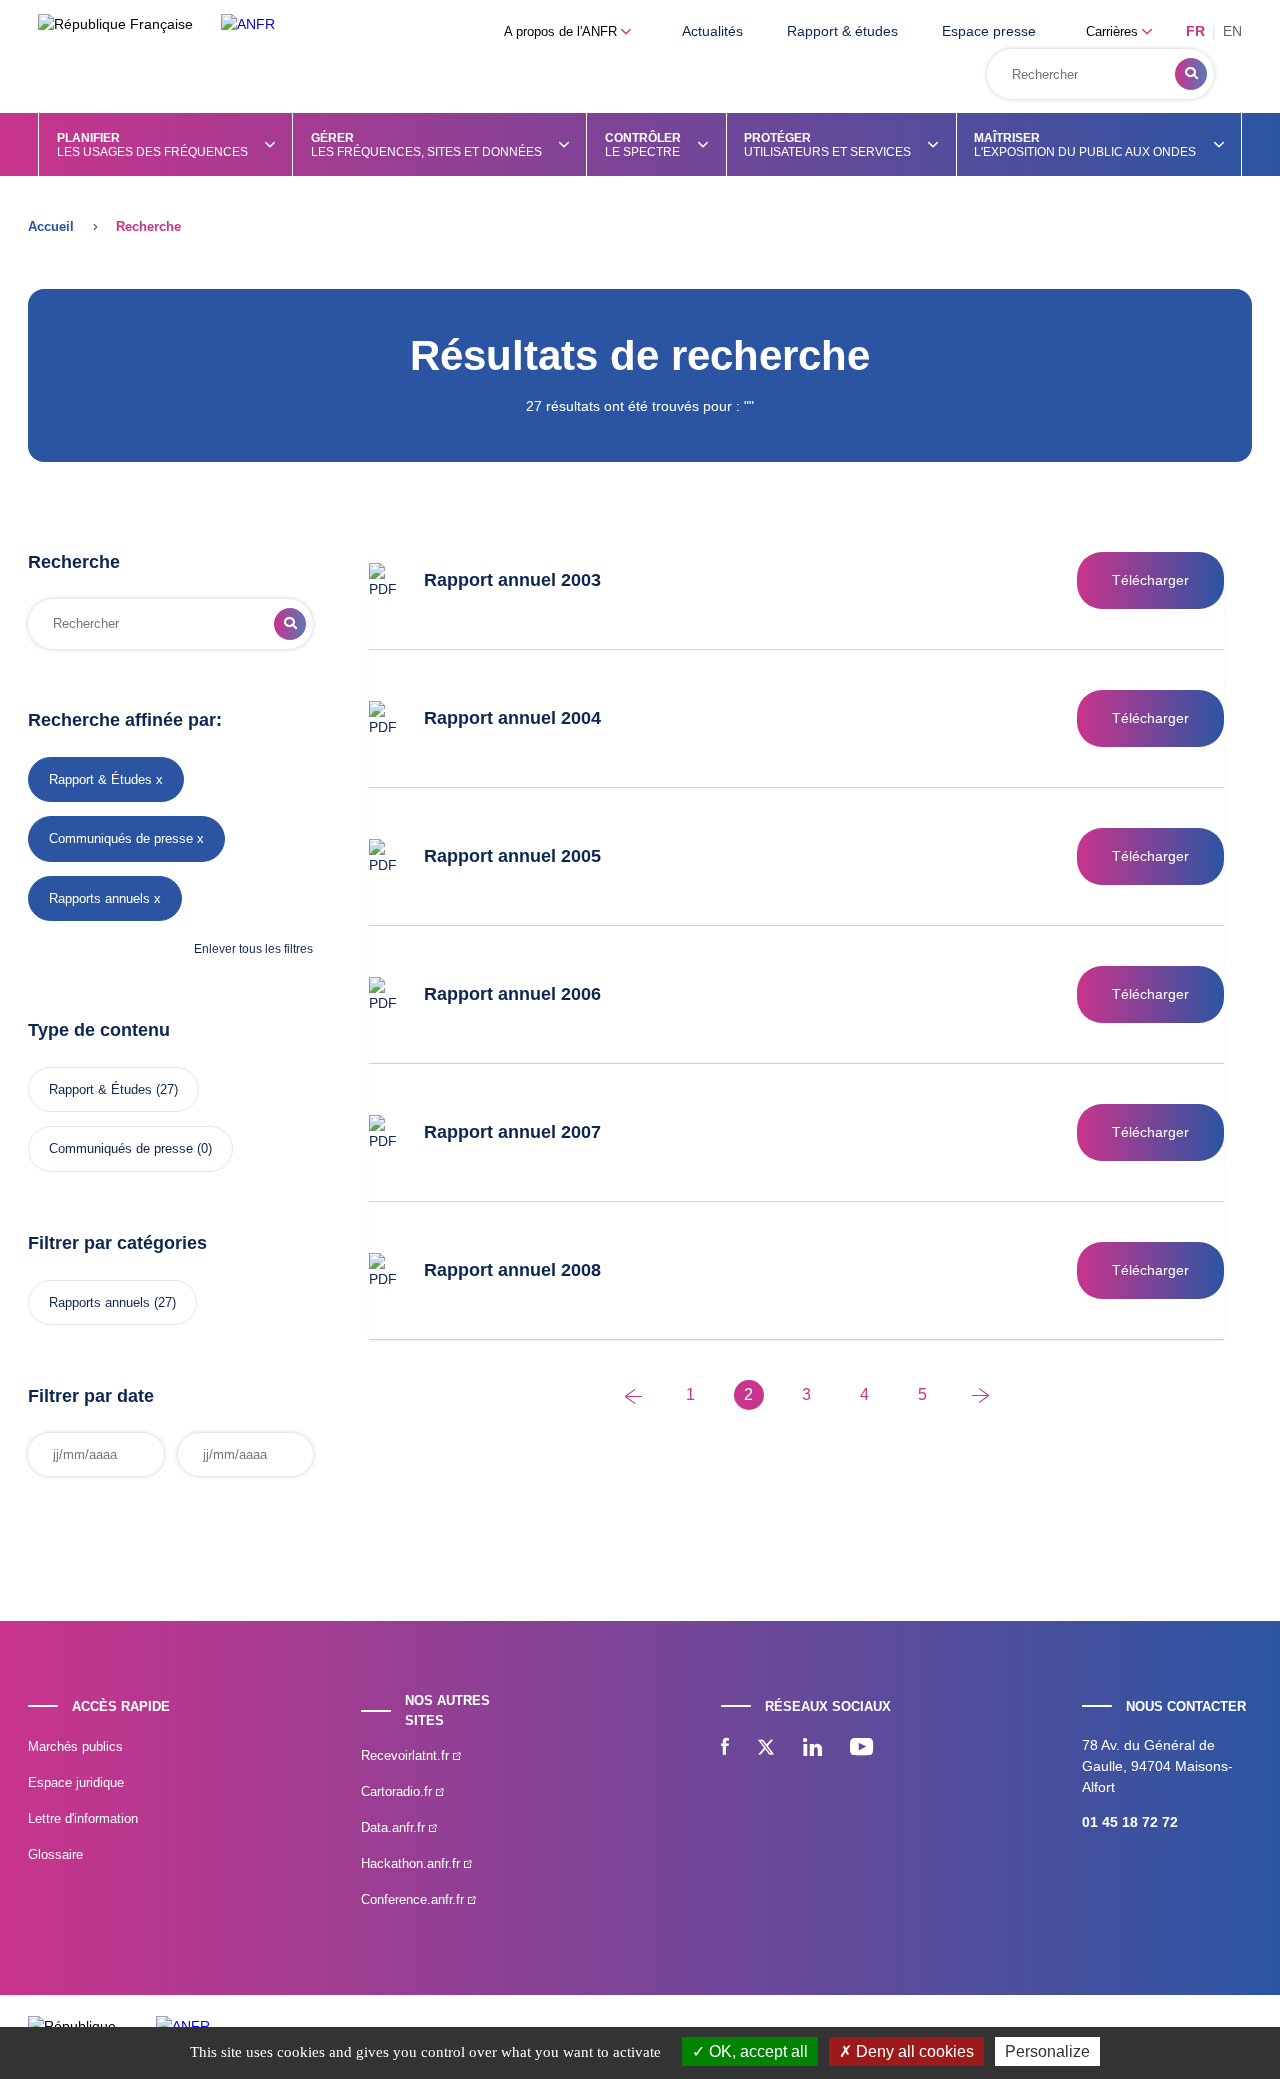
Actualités (712, 31)
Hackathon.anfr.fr (412, 1863)
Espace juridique (76, 1782)
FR (1195, 31)
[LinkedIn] (812, 1749)
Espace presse (989, 31)
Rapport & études (842, 31)
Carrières (1114, 31)
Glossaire (55, 1854)
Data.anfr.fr (395, 1827)
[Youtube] (861, 1749)
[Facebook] (725, 1749)
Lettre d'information (83, 1818)
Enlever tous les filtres (253, 949)
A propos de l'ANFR (562, 31)
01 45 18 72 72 (1130, 1822)
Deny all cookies (913, 2051)
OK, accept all (756, 2051)
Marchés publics (75, 1746)
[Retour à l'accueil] (248, 24)
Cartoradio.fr (398, 1791)
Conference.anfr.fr (414, 1899)
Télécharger (1150, 580)
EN (1232, 31)
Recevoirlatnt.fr (407, 1755)
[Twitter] (766, 1749)
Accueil (51, 226)
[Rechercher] (1191, 74)
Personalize (1047, 2051)
